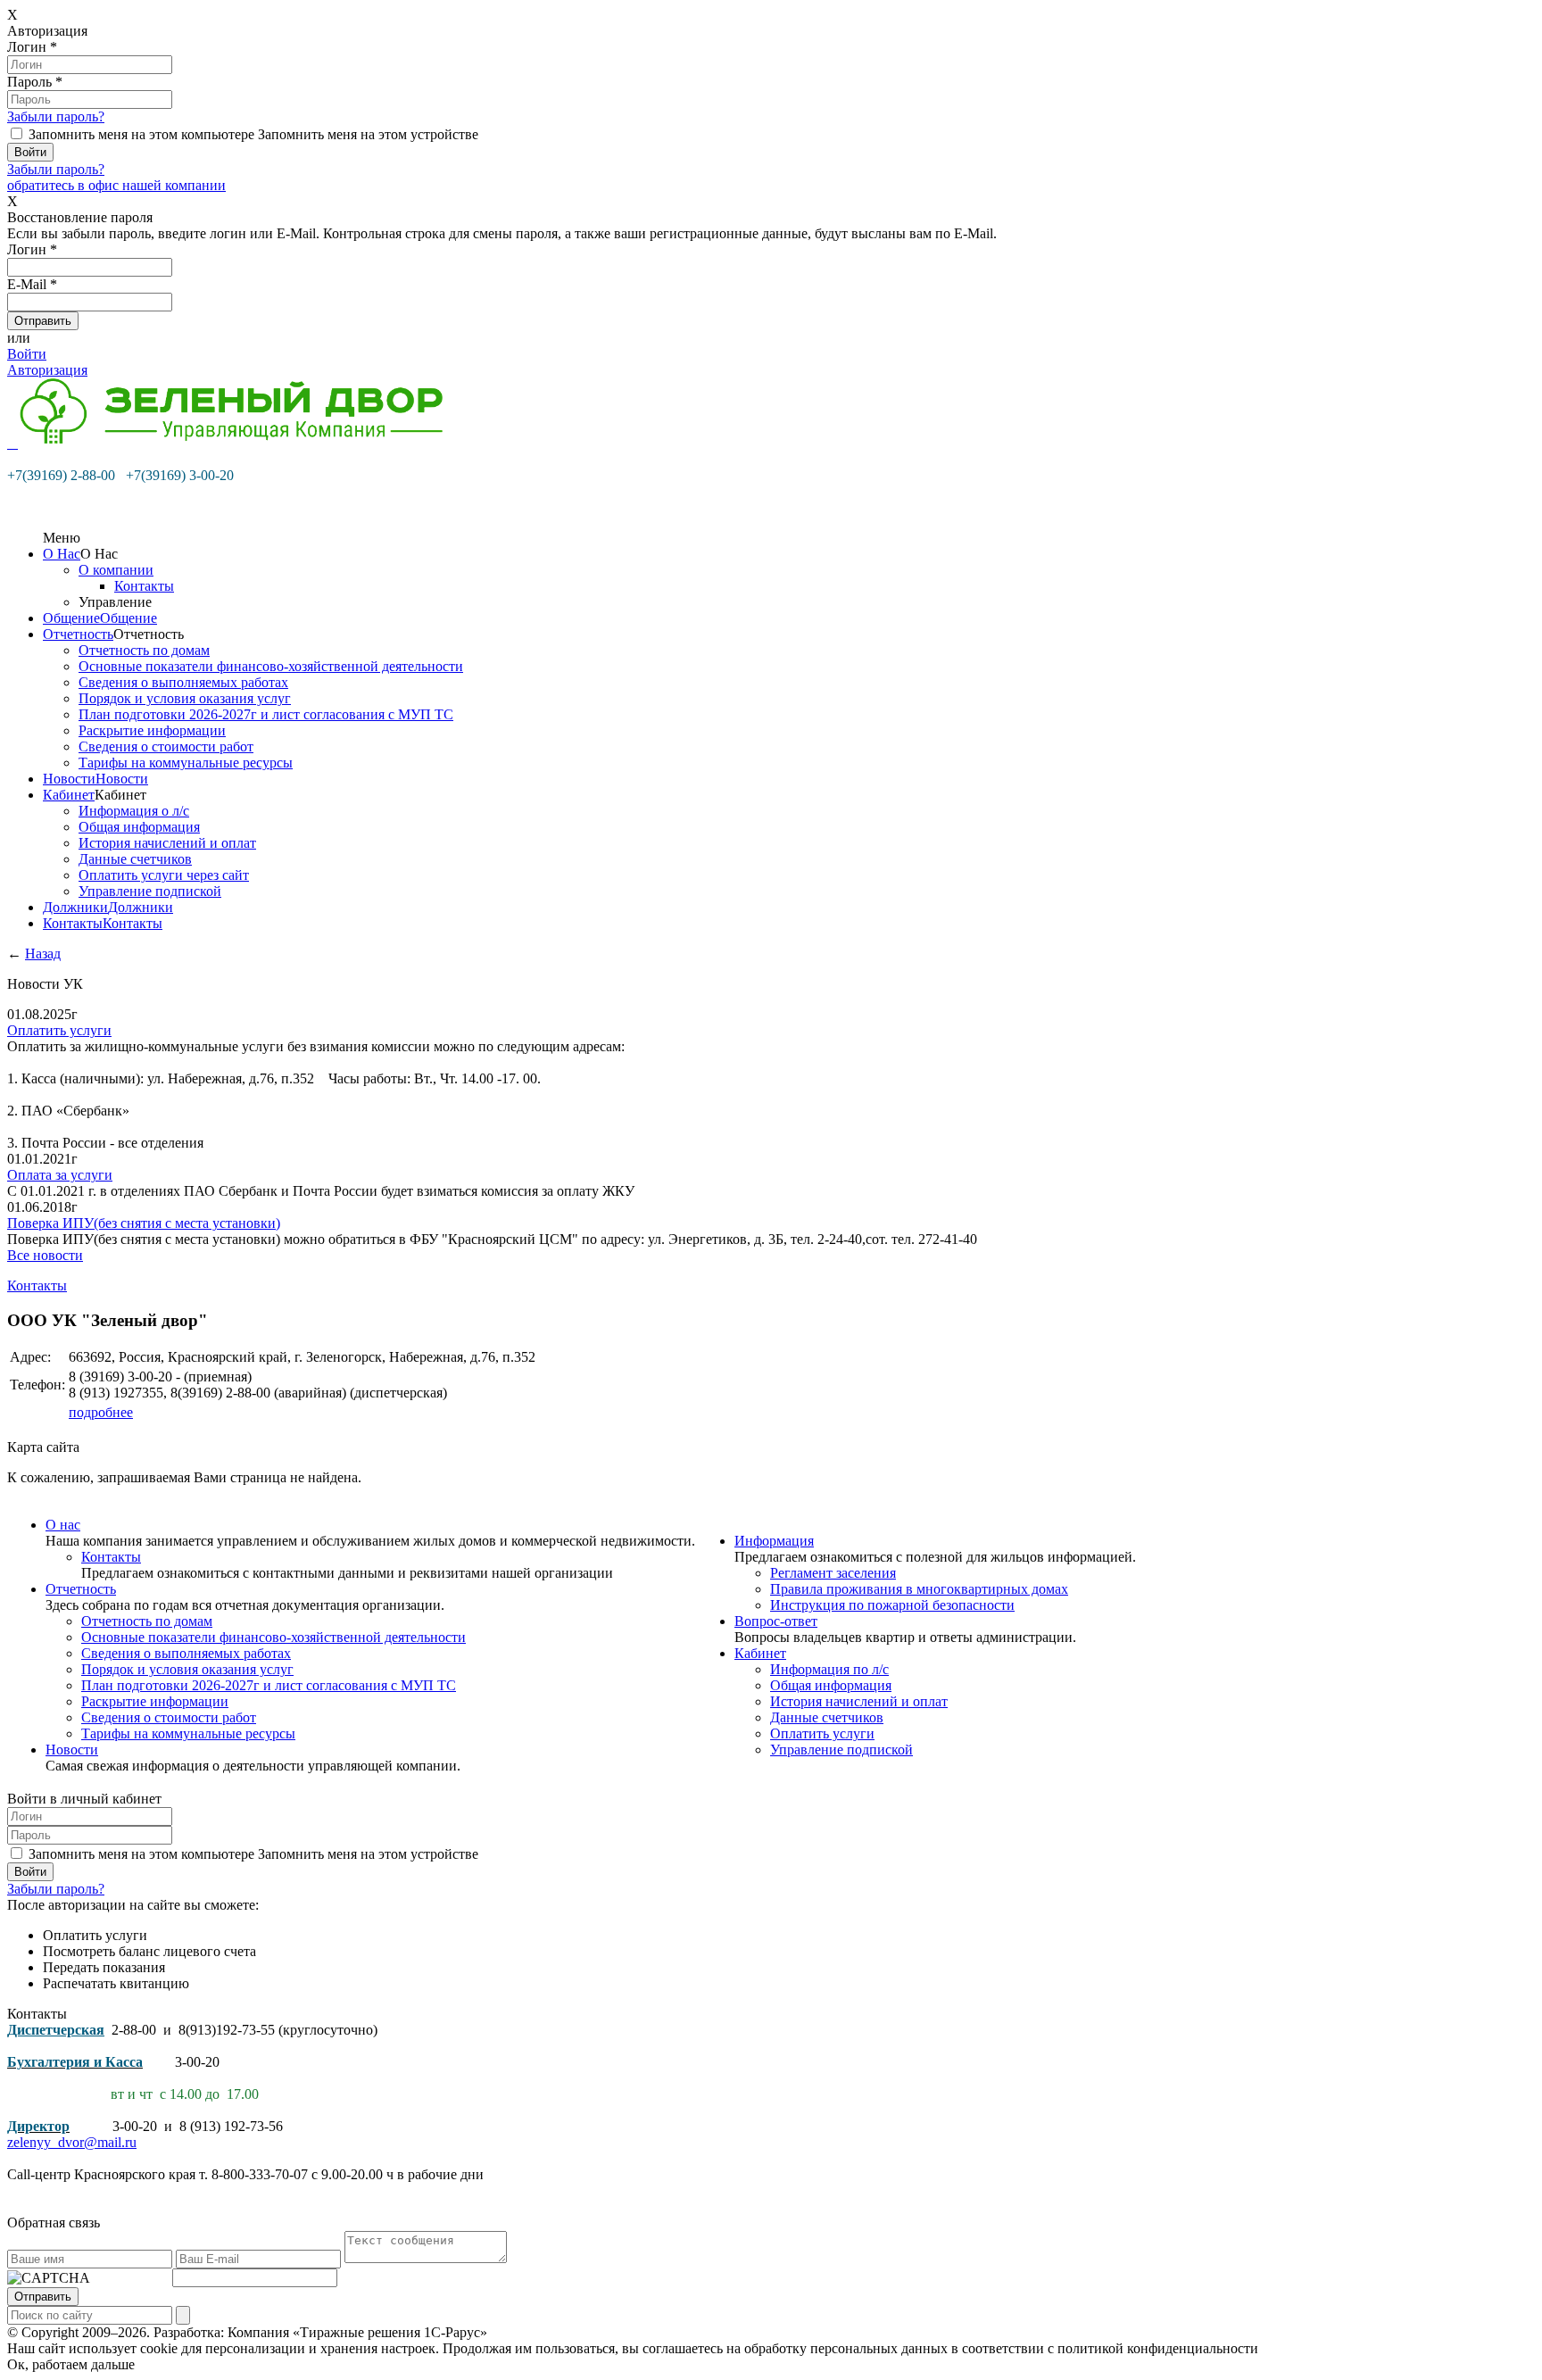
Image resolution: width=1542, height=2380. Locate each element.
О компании (116, 570)
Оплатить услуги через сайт (164, 875)
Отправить (43, 2297)
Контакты (144, 586)
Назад (43, 954)
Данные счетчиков (135, 859)
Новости (69, 779)
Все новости (45, 1255)
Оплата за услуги (60, 1175)
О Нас (62, 554)
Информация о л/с (134, 811)
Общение (71, 618)
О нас (63, 1525)
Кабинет (69, 795)
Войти (27, 354)
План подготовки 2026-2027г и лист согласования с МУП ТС (266, 714)
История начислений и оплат (167, 843)
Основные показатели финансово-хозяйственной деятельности (271, 666)
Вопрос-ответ (776, 1621)
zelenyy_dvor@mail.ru (72, 2142)
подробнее (101, 1412)
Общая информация (139, 827)
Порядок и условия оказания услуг (185, 698)
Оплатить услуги (59, 1030)
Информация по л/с (829, 1669)
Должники (75, 907)
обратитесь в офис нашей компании (116, 185)
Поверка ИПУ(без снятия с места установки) (144, 1223)
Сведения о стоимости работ (166, 746)
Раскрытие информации (152, 730)
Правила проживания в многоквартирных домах (919, 1589)
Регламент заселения (833, 1573)
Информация (774, 1541)
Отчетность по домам (144, 650)
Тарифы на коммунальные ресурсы (186, 763)
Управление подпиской (150, 891)
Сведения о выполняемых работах (183, 682)
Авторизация (47, 370)
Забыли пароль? (56, 116)
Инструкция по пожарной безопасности (892, 1605)
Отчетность (78, 634)
